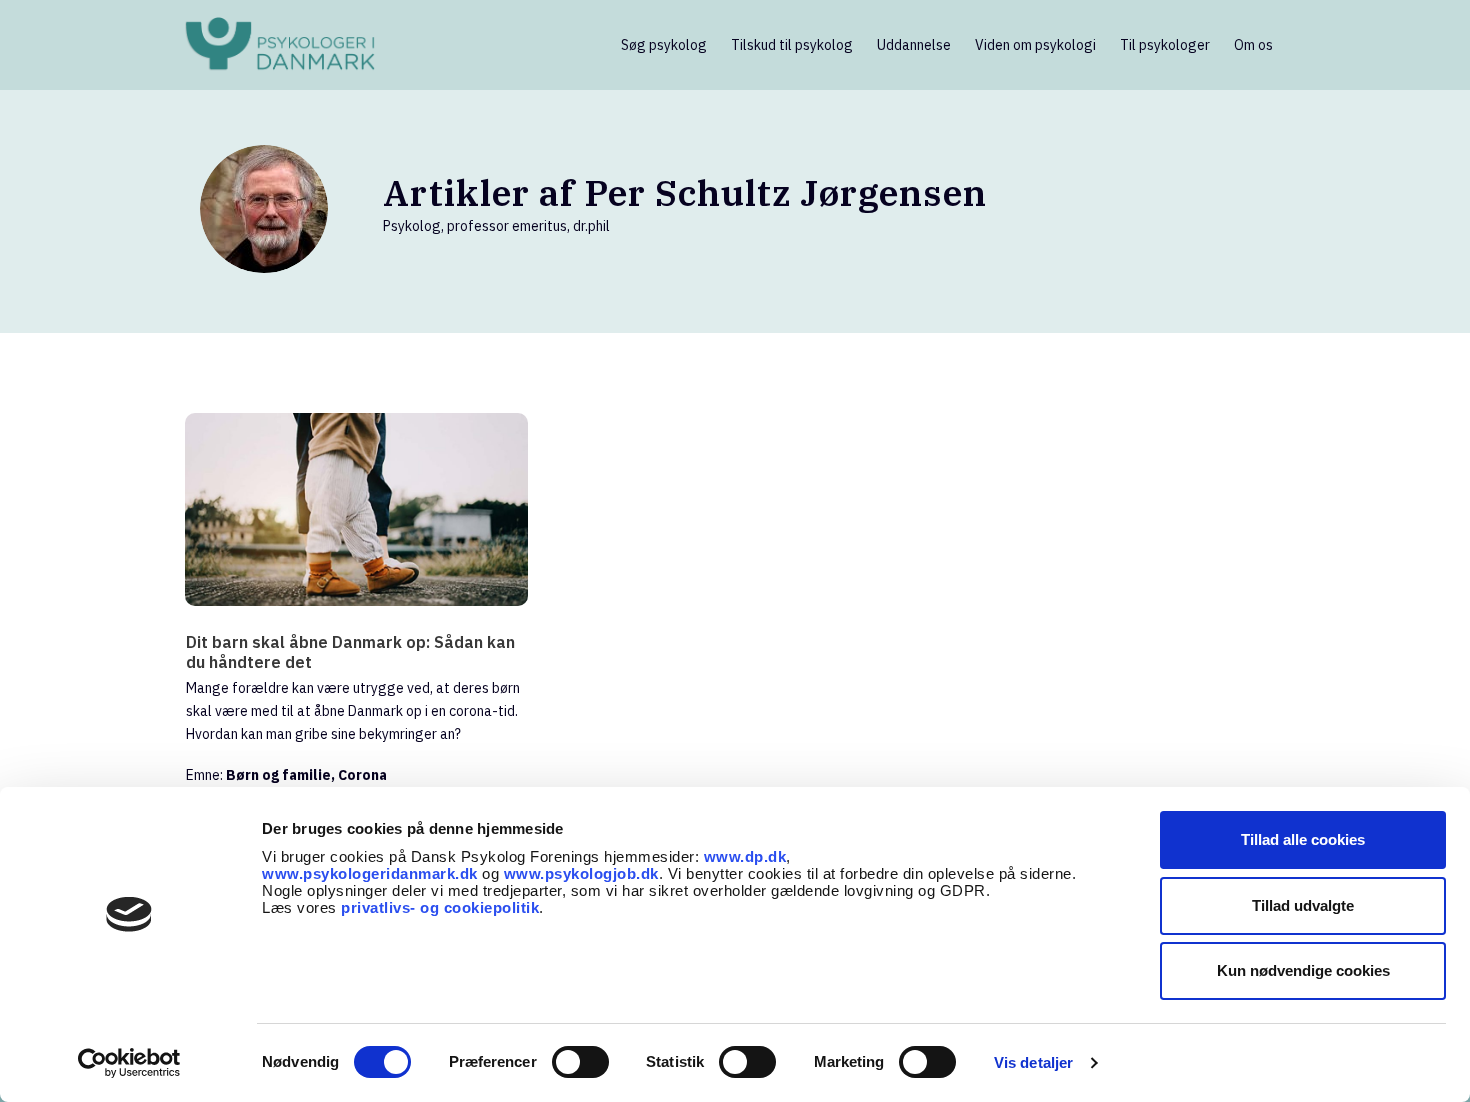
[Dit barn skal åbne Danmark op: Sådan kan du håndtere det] (356, 509)
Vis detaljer (1033, 1062)
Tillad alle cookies (1303, 839)
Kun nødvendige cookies (1303, 970)
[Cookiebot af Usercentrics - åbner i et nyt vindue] (129, 1063)
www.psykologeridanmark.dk (370, 873)
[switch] (580, 1062)
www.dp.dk (745, 856)
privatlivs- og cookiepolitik (440, 907)
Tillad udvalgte (1303, 905)
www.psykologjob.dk (581, 873)
